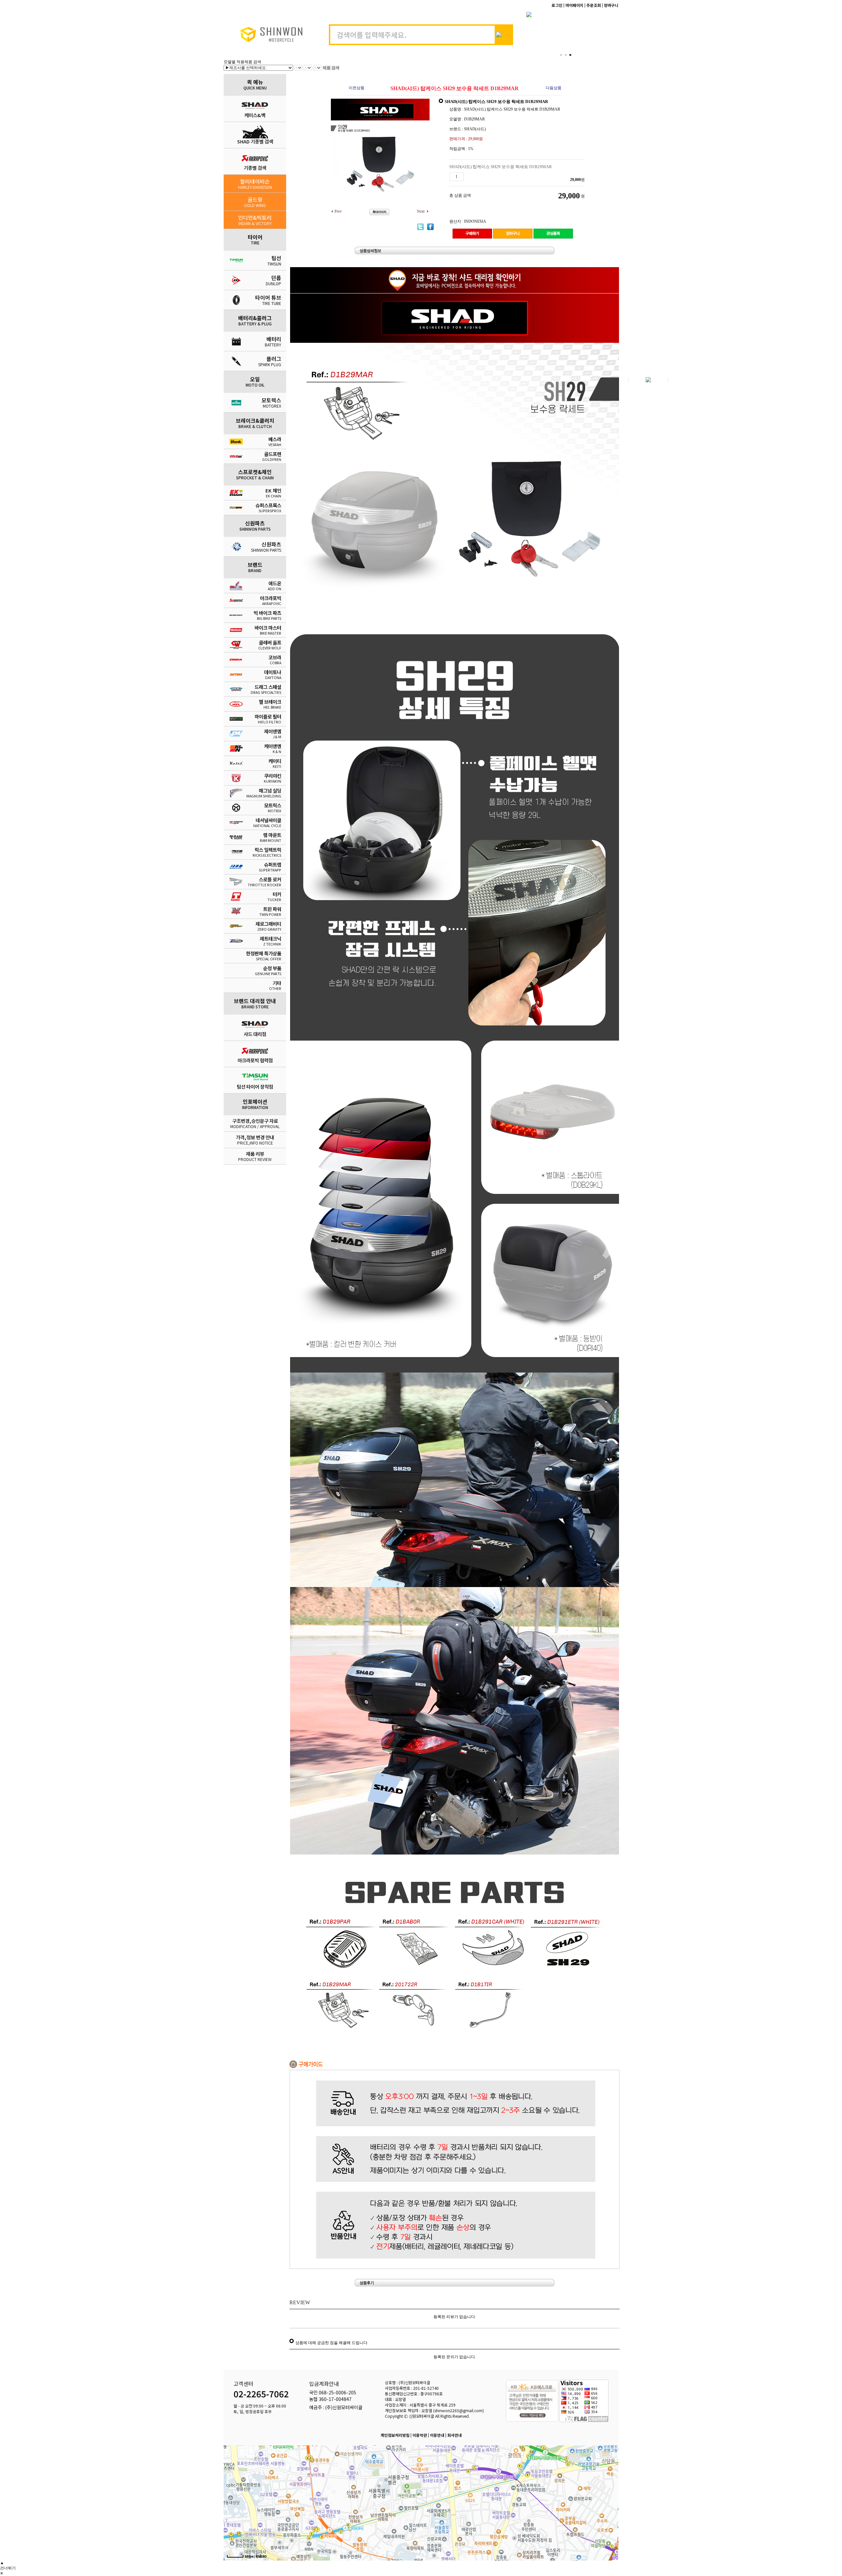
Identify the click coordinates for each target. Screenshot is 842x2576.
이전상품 (357, 88)
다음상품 (554, 88)
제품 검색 (331, 68)
